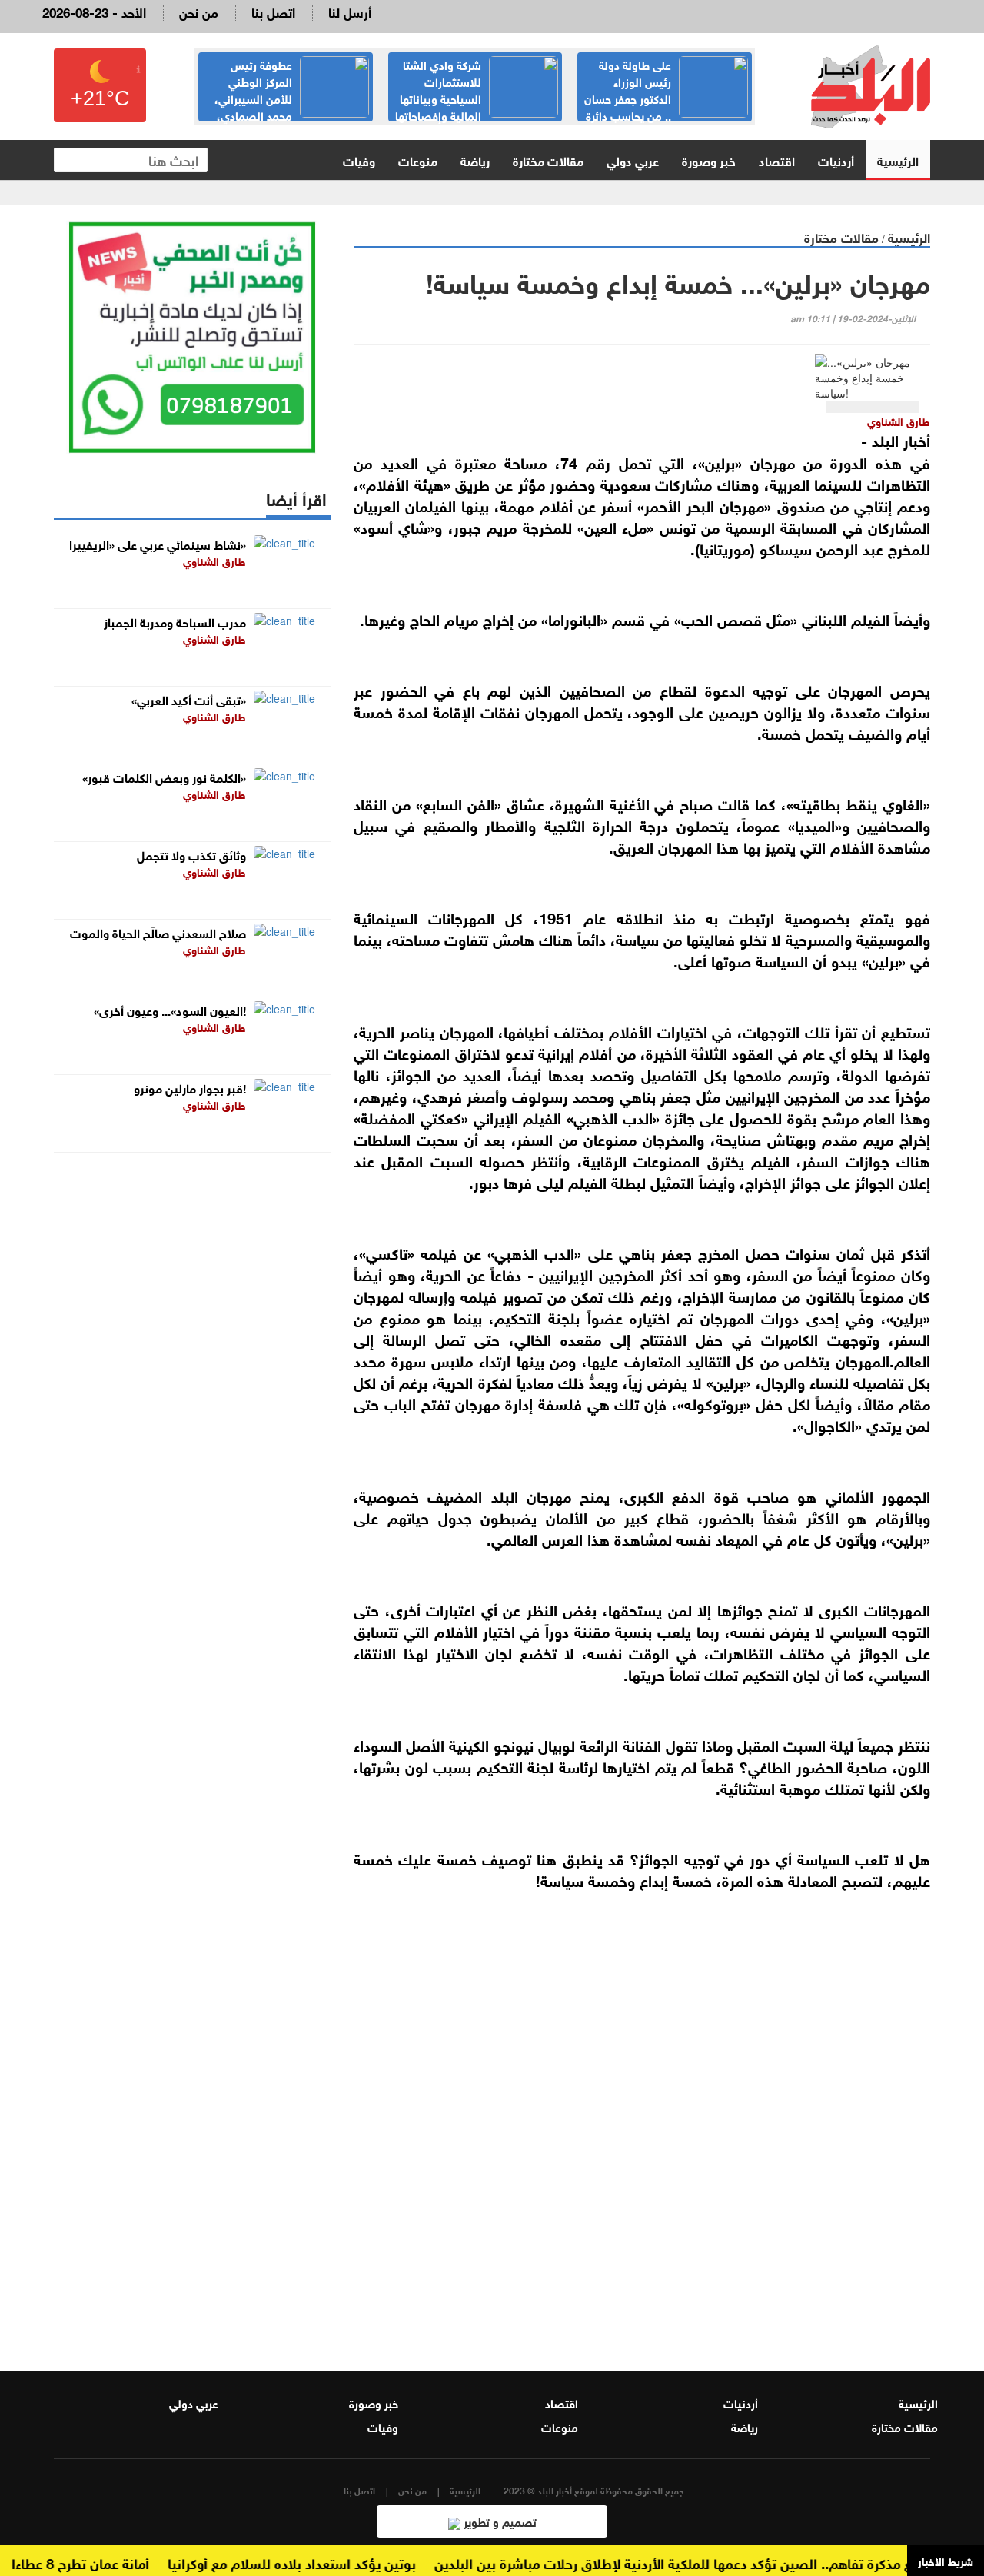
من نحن (199, 11)
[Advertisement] (642, 2155)
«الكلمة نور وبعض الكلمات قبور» (164, 776)
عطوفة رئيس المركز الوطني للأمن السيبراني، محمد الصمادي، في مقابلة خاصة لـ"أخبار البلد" (292, 98)
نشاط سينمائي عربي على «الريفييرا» (158, 543)
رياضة (475, 160)
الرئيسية (898, 160)
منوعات (418, 160)
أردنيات (836, 160)
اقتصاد (777, 160)
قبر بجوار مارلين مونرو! (190, 1087)
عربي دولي (633, 160)
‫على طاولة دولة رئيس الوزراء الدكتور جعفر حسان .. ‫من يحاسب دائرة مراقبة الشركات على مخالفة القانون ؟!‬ (665, 106)
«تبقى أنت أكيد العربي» (189, 699)
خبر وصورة (709, 160)
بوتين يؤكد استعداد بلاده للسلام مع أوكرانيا (319, 2562)
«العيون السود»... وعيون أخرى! (170, 1009)
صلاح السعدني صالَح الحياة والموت (158, 932)
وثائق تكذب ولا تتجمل (191, 854)
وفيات (359, 160)
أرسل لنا (350, 11)
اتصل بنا (273, 11)
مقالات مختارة (548, 160)
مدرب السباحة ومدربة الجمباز (175, 621)
